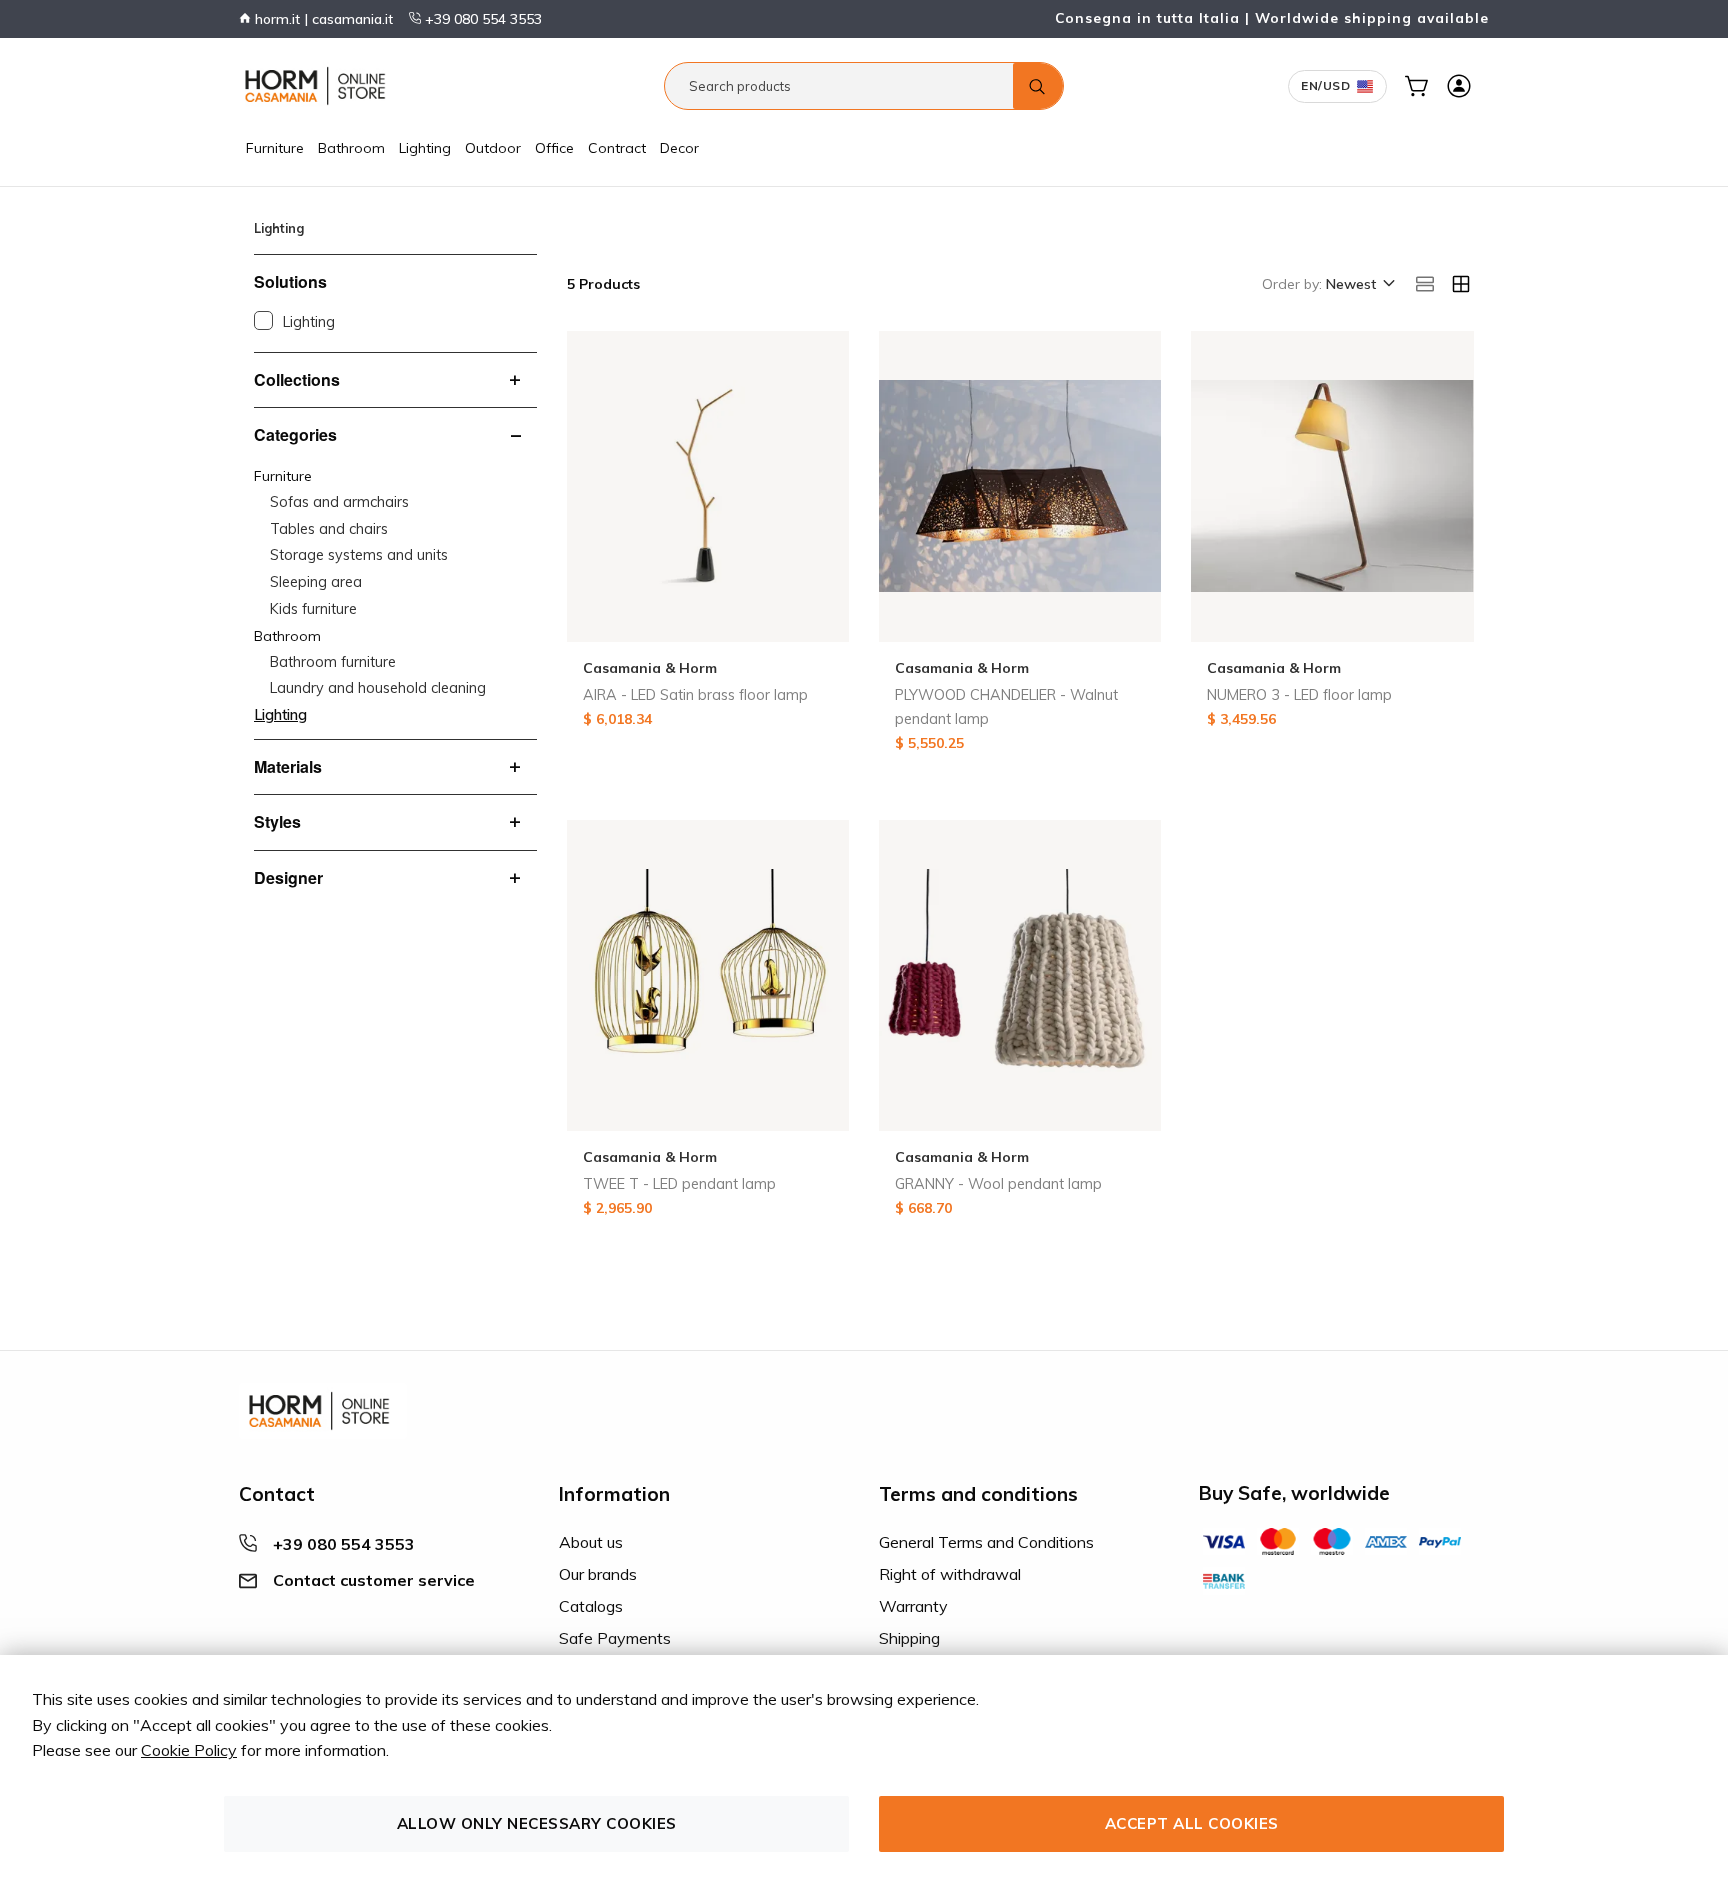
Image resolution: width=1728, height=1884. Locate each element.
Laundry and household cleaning (378, 688)
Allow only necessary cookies (537, 1823)
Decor (679, 148)
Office (554, 148)
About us (591, 1542)
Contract (617, 148)
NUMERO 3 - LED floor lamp (1299, 695)
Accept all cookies (1192, 1823)
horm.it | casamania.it (322, 19)
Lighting (425, 148)
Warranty (913, 1606)
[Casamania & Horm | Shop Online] (319, 86)
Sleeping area (316, 582)
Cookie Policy (189, 1750)
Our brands (598, 1574)
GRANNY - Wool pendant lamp (998, 1184)
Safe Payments (615, 1638)
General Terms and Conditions (986, 1542)
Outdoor (493, 148)
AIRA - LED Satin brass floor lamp (695, 695)
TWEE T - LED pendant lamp (679, 1184)
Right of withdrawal (950, 1574)
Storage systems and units (359, 555)
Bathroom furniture (333, 662)
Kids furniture (313, 609)
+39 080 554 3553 (481, 19)
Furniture (275, 148)
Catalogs (591, 1606)
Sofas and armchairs (339, 502)
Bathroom (351, 148)
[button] (1359, 285)
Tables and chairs (329, 529)
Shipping (909, 1638)
